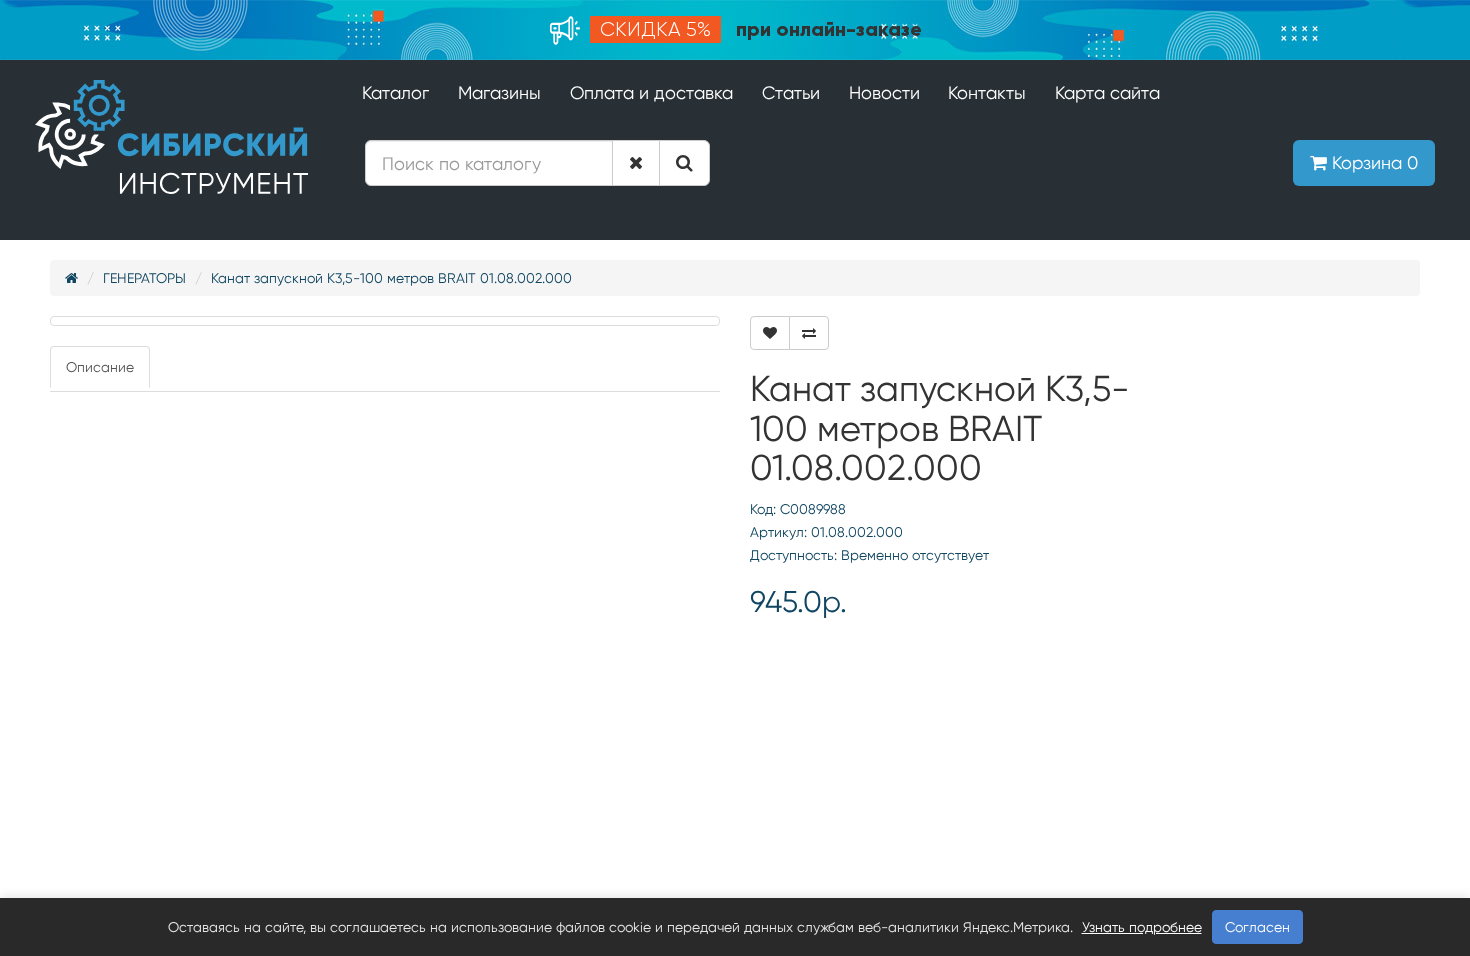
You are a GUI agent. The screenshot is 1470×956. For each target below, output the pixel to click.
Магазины (499, 92)
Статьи (791, 92)
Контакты (987, 92)
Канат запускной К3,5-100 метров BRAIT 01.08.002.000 (391, 278)
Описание (100, 367)
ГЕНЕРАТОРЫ (144, 278)
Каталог (395, 92)
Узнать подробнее (1142, 927)
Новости (884, 92)
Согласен (1257, 927)
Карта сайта (1107, 92)
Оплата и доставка (651, 92)
